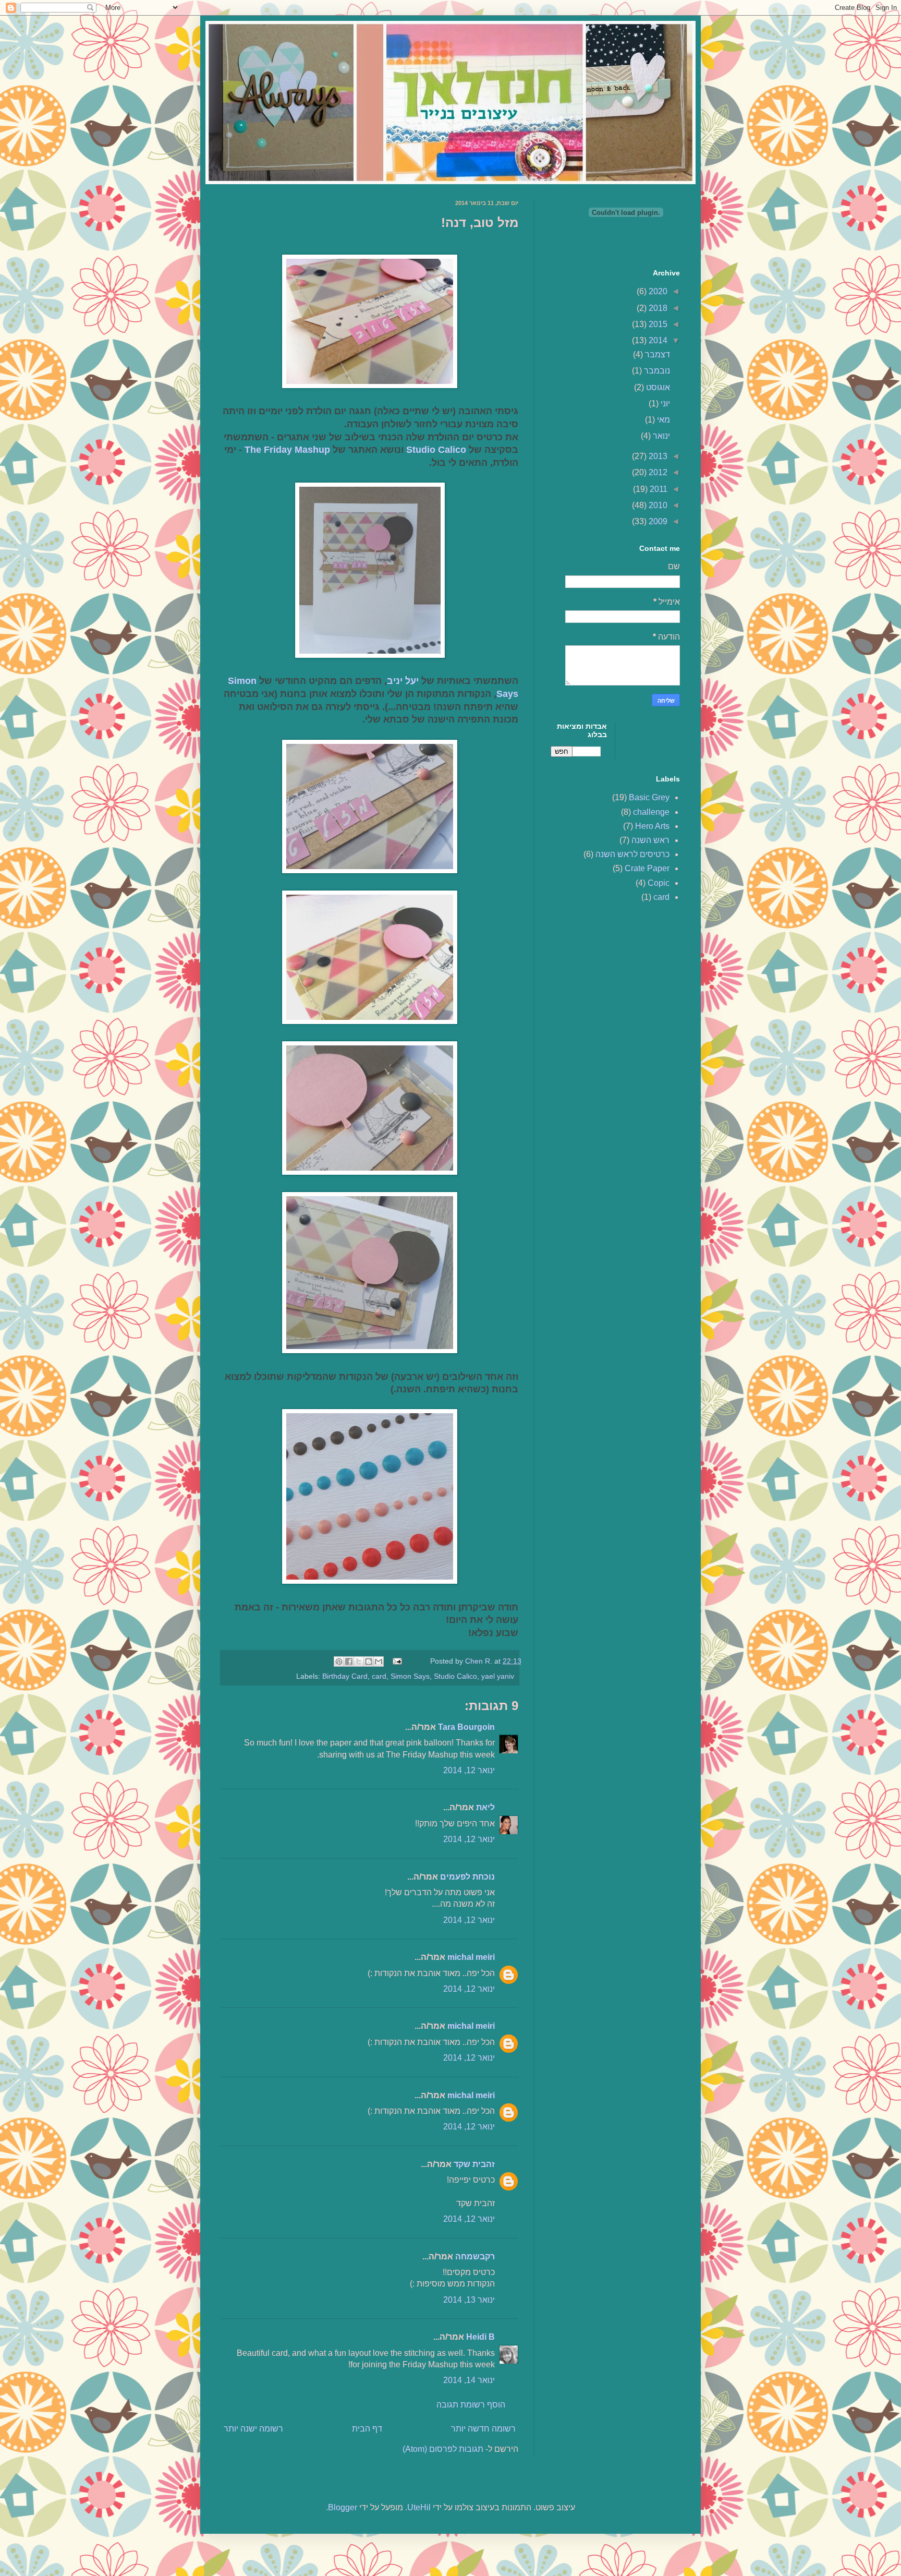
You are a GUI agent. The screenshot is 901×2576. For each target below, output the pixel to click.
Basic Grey (649, 797)
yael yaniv (498, 1676)
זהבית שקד (474, 2164)
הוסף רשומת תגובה (471, 2405)
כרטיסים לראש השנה (632, 854)
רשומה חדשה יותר (483, 2429)
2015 (657, 324)
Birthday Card (345, 1676)
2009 (657, 521)
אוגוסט (657, 387)
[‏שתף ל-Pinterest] (339, 1662)
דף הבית (367, 2429)
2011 (658, 489)
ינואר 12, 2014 (469, 1770)
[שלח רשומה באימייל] (398, 1661)
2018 (657, 308)
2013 (657, 456)
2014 (657, 340)
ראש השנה (650, 840)
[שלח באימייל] (379, 1662)
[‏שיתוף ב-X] (359, 1662)
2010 (657, 505)
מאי (662, 420)
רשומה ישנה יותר (253, 2429)
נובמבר (656, 371)
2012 (657, 472)
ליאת (485, 1807)
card (379, 1676)
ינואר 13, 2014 (469, 2300)
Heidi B (480, 2337)
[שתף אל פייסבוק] (349, 1662)
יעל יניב (403, 681)
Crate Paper (647, 868)
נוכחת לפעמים (467, 1877)
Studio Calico (436, 450)
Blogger (343, 2507)
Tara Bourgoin (466, 1727)
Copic (659, 883)
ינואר (660, 436)
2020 (657, 291)
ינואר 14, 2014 (469, 2380)
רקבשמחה (475, 2256)
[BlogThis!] (369, 1662)
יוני (664, 404)
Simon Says (410, 1676)
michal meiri (471, 1957)
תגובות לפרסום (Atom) (443, 2449)
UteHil (419, 2507)
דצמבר (656, 354)
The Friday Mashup (287, 450)
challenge (651, 812)
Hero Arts (652, 826)
